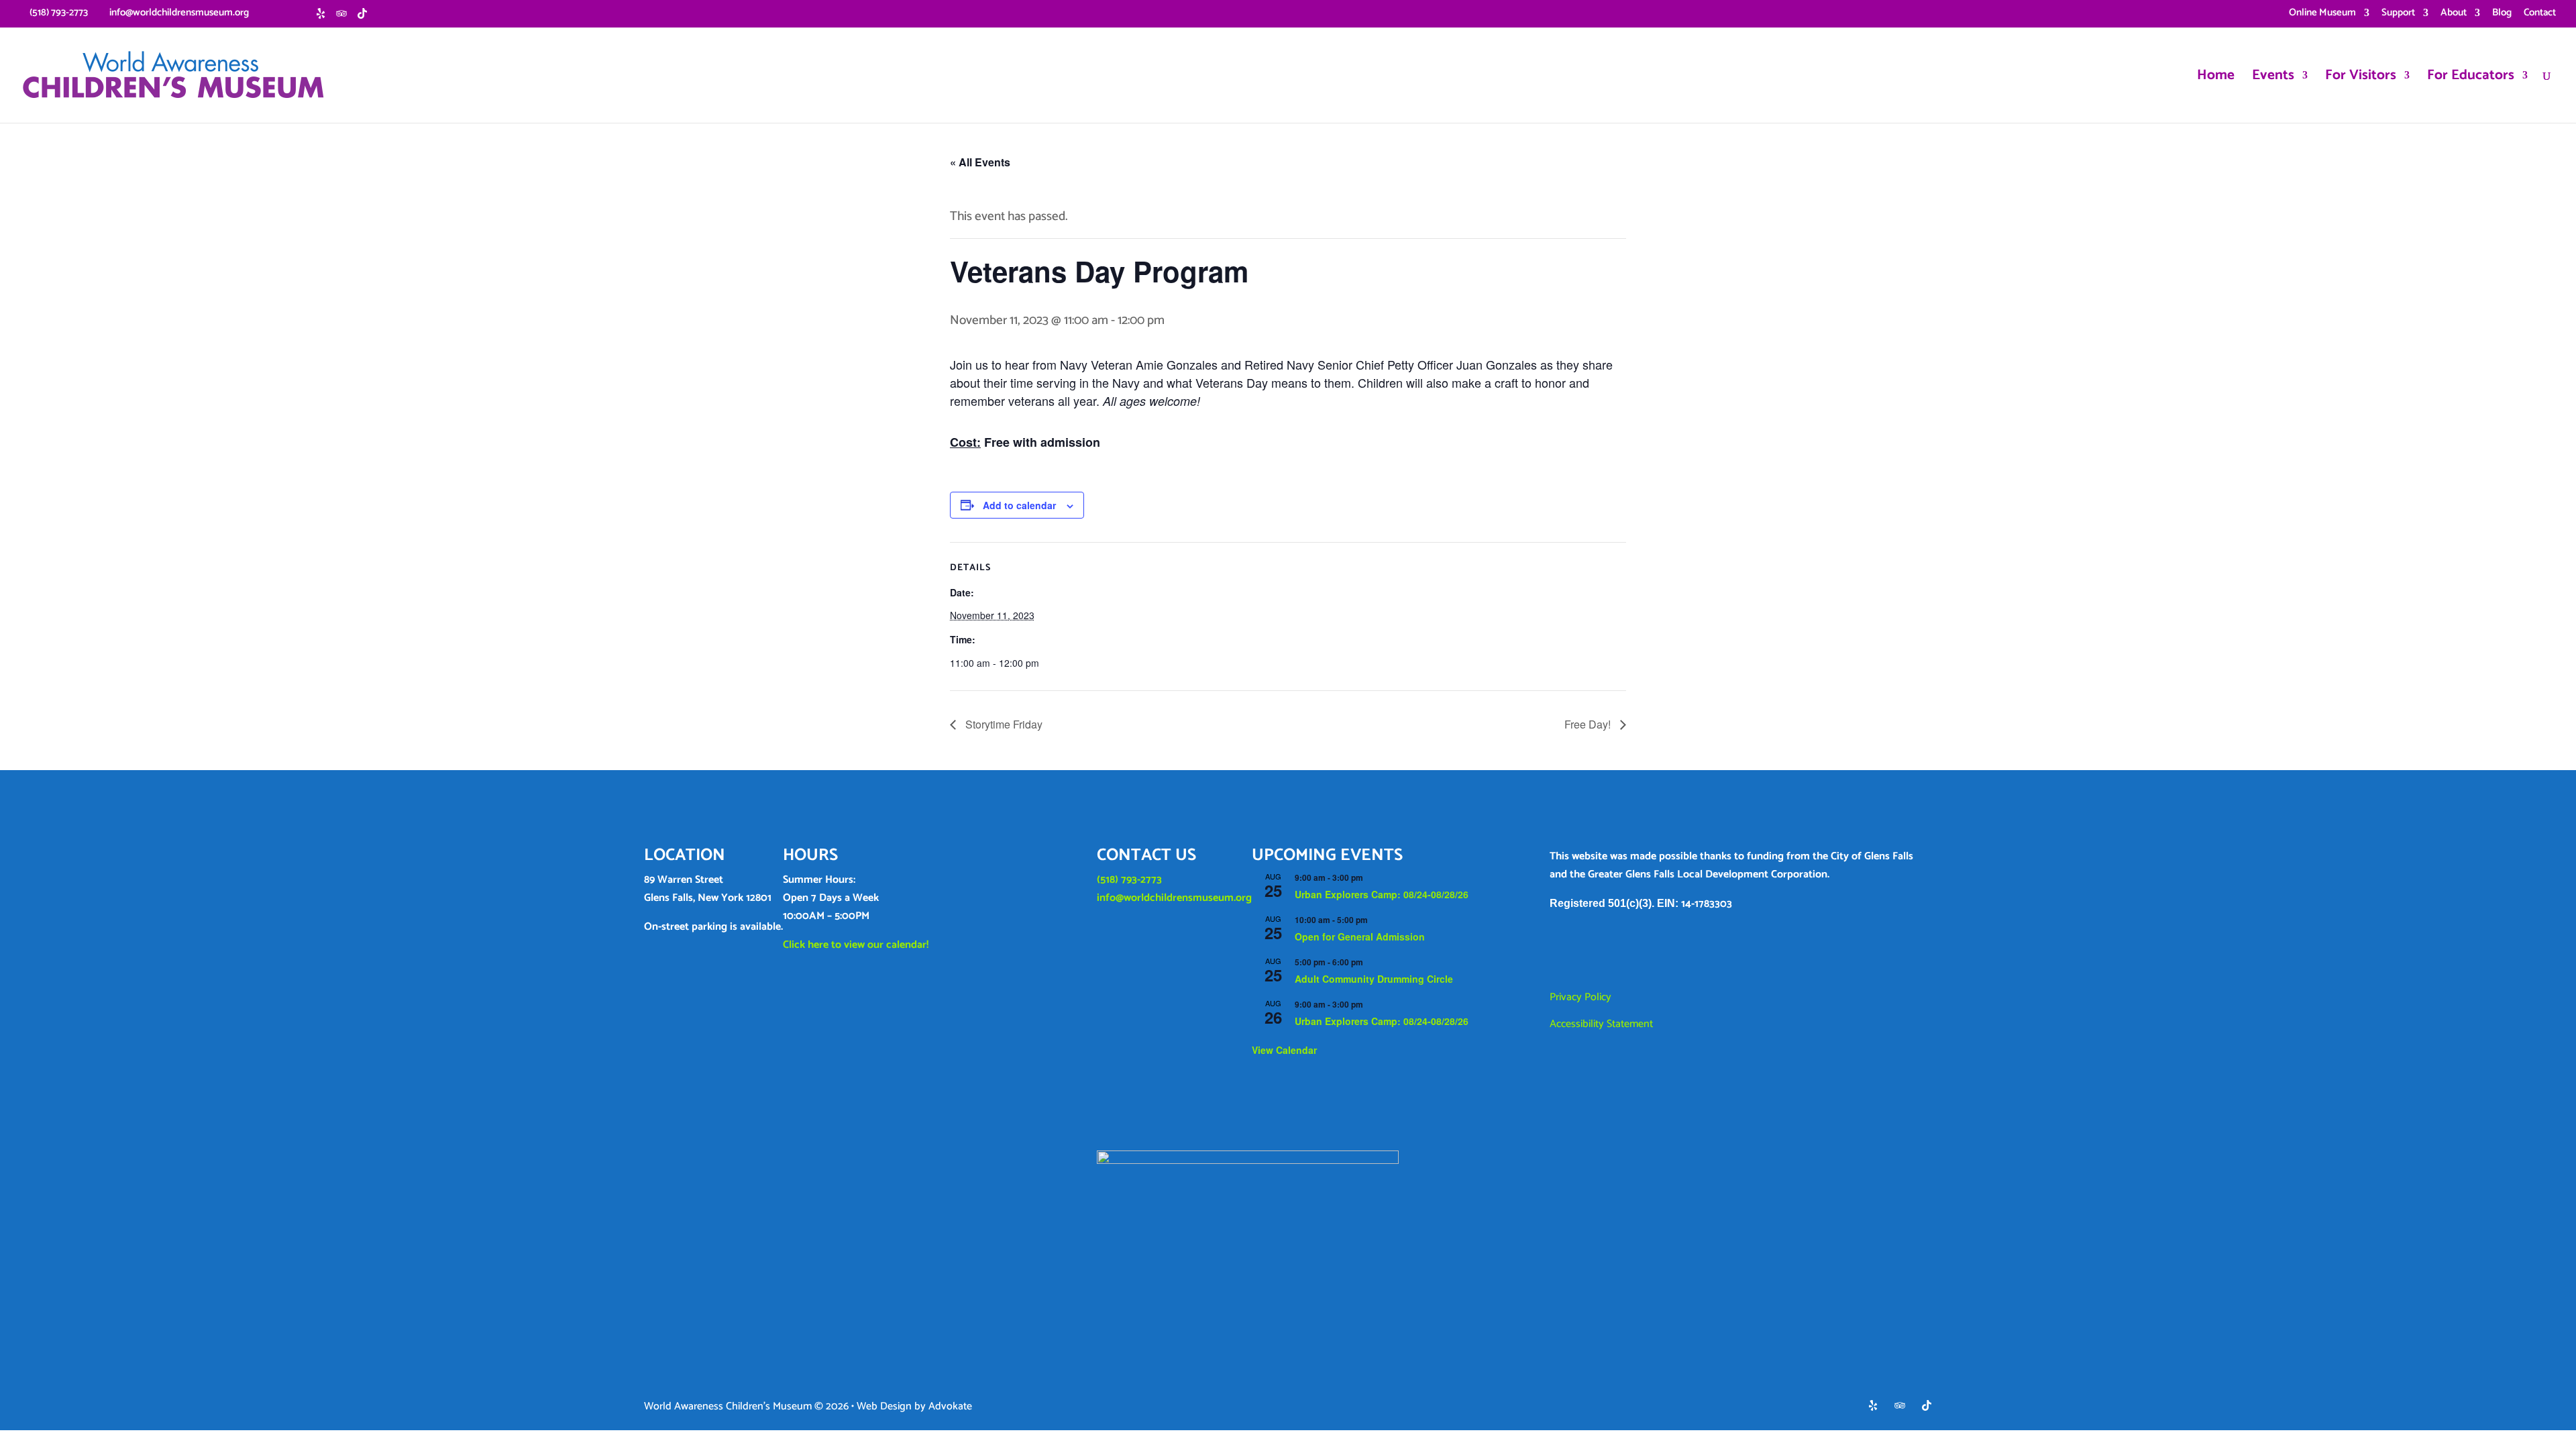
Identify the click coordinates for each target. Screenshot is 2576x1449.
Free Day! (1589, 724)
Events (2273, 78)
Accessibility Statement (1601, 1024)
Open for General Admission (1360, 936)
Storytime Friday (1003, 724)
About (2454, 14)
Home (2216, 78)
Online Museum (2322, 14)
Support (2398, 14)
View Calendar (1284, 1050)
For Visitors (2361, 78)
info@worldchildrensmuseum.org (1174, 898)
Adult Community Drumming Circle (1374, 979)
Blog (2502, 14)
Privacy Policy (1580, 997)
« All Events (980, 162)
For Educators (2471, 78)
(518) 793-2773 (1129, 880)
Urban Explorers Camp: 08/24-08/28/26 (1382, 894)
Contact (2540, 14)
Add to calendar (1019, 505)
